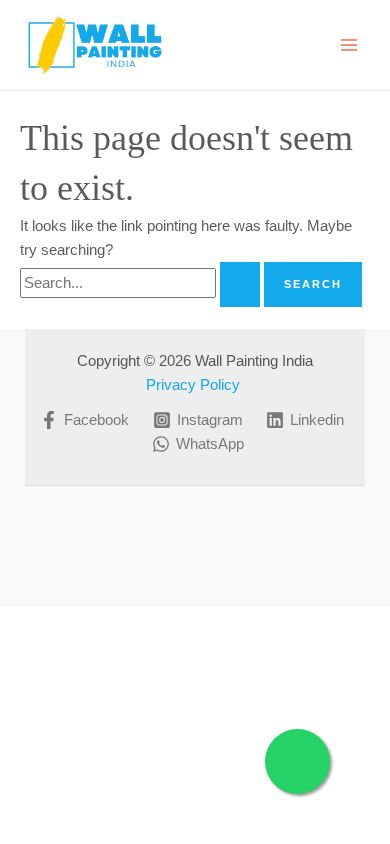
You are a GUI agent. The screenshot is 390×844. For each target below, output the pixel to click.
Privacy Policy (195, 385)
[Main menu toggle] (349, 45)
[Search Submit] (240, 284)
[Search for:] (142, 283)
